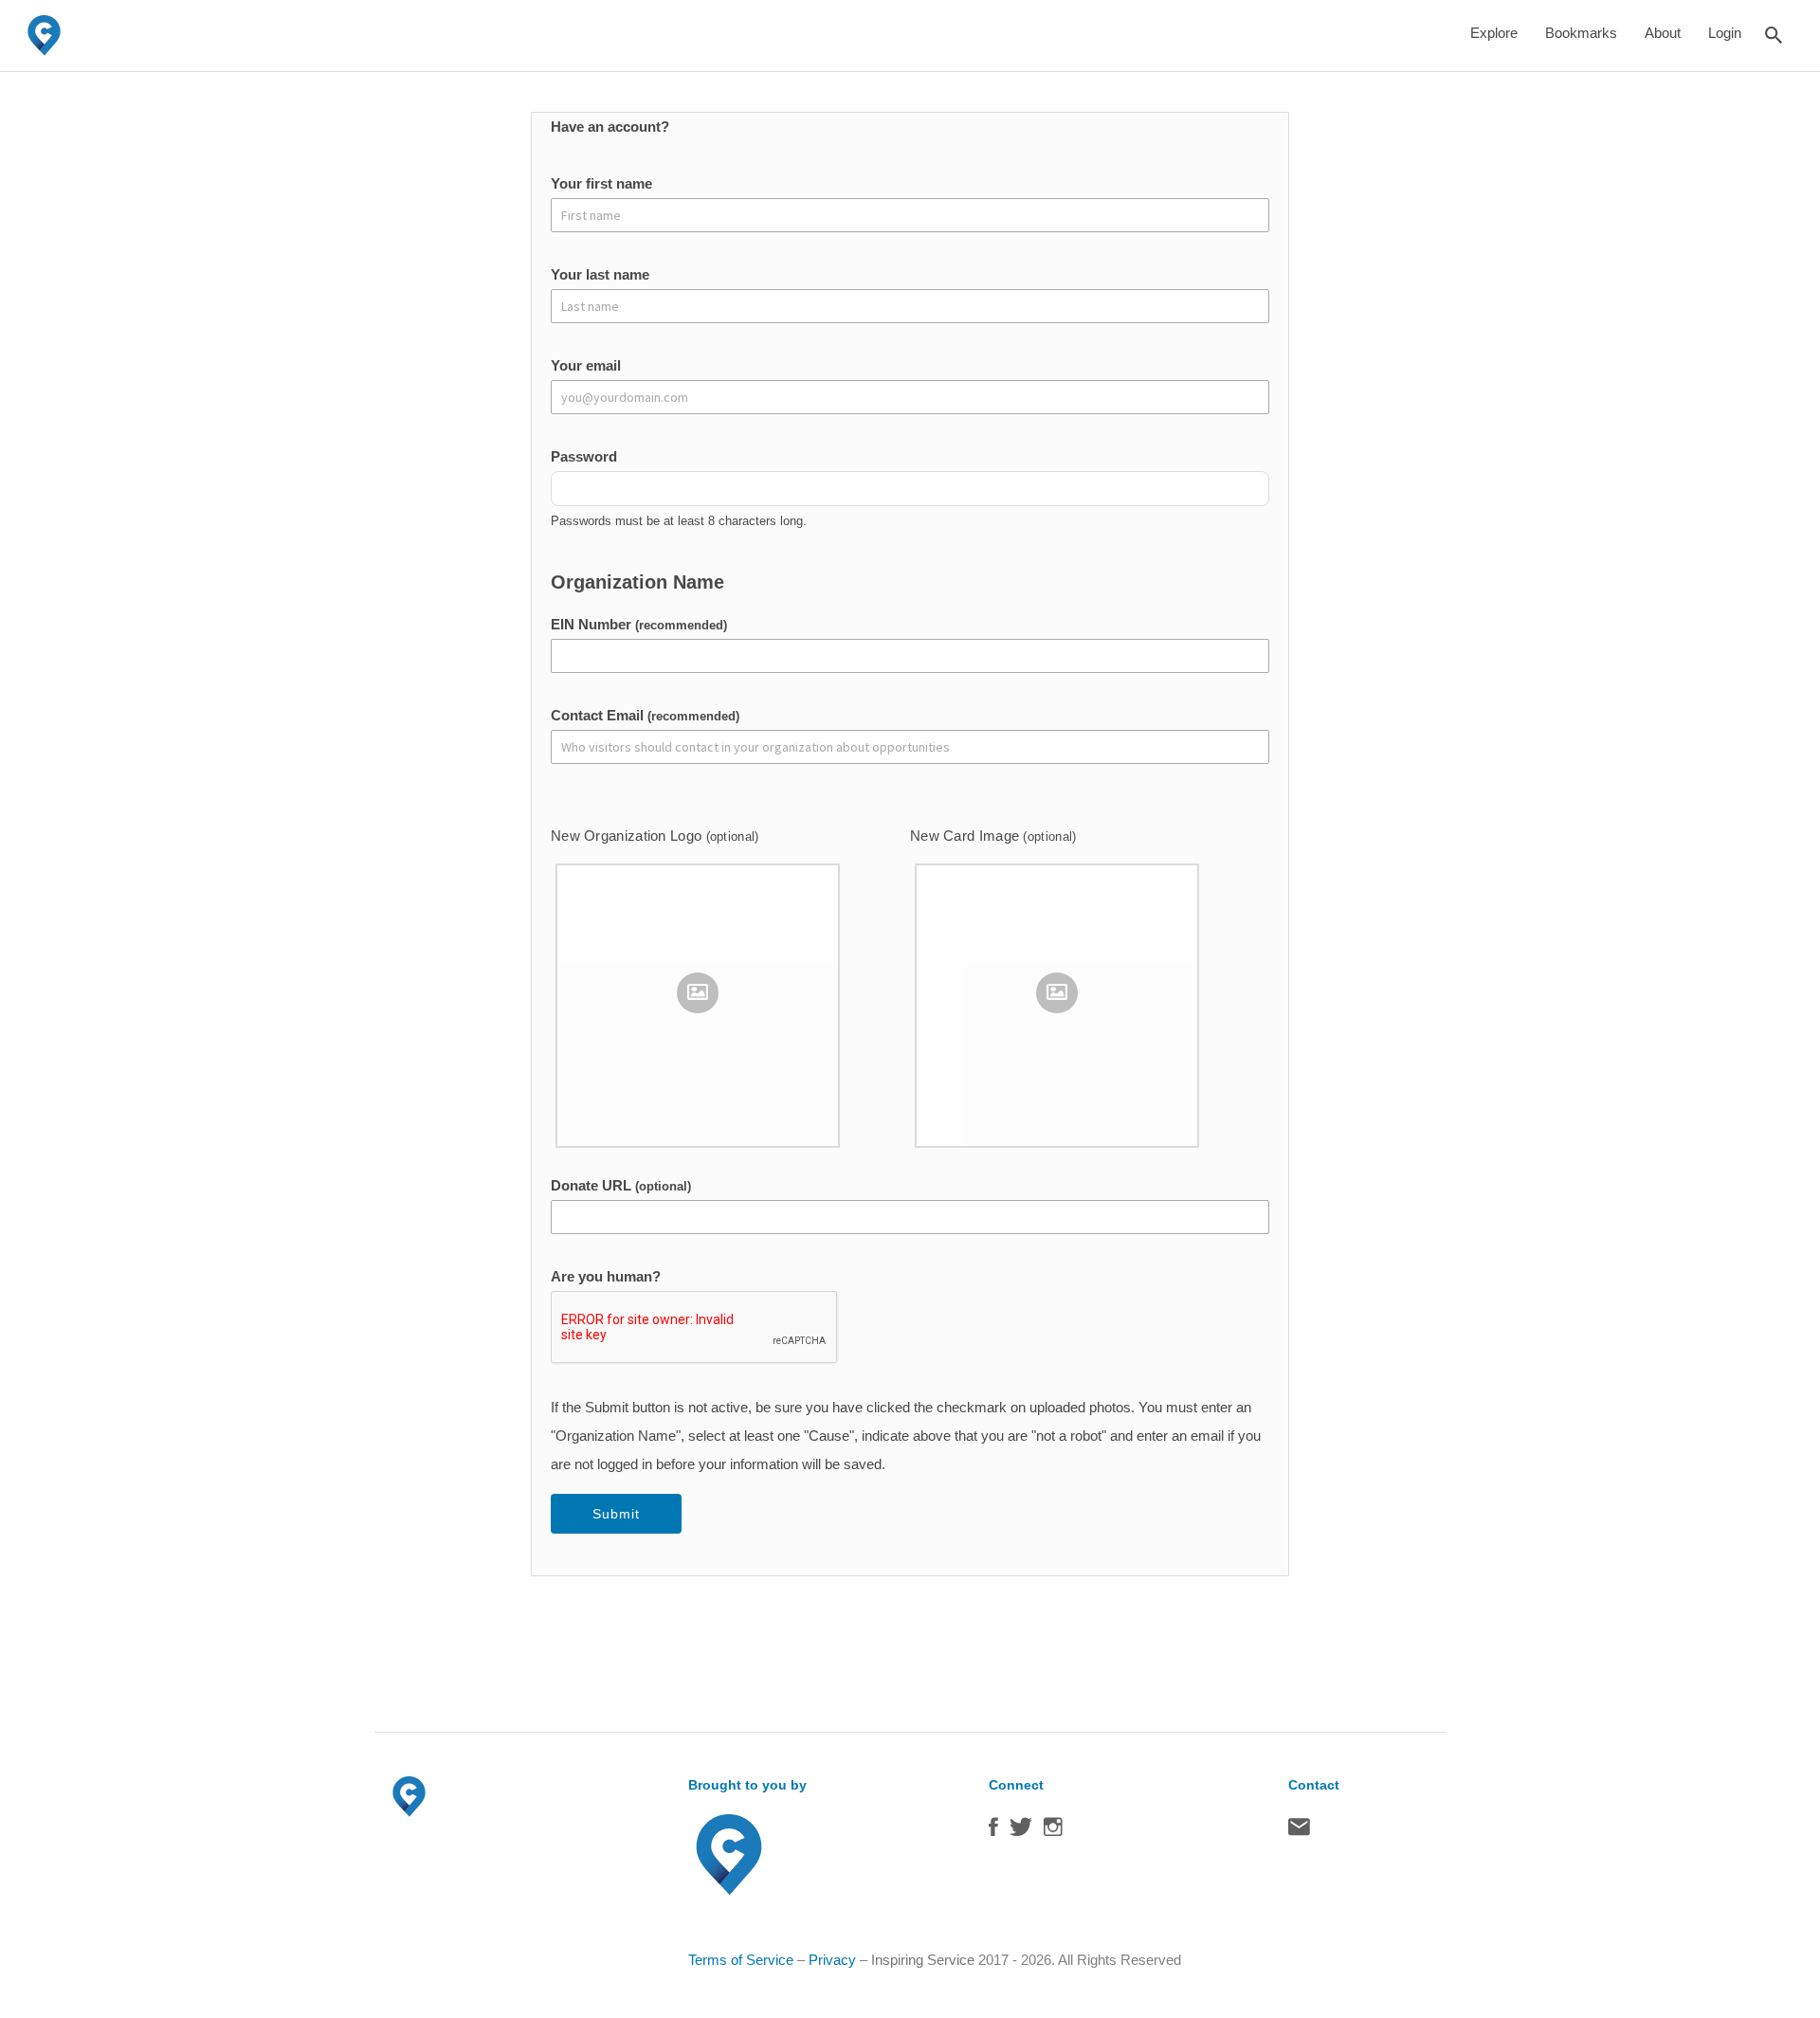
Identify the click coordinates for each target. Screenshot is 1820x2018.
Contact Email (645, 715)
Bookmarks (1581, 33)
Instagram (1053, 1831)
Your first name (601, 183)
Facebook (993, 1831)
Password (584, 456)
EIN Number (639, 624)
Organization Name (637, 582)
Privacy (832, 1960)
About (1663, 33)
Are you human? (606, 1276)
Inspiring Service (923, 1960)
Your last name (600, 274)
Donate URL (621, 1185)
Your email (586, 365)
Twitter (1021, 1831)
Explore (1494, 33)
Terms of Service (741, 1960)
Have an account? (610, 127)
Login (1725, 33)
